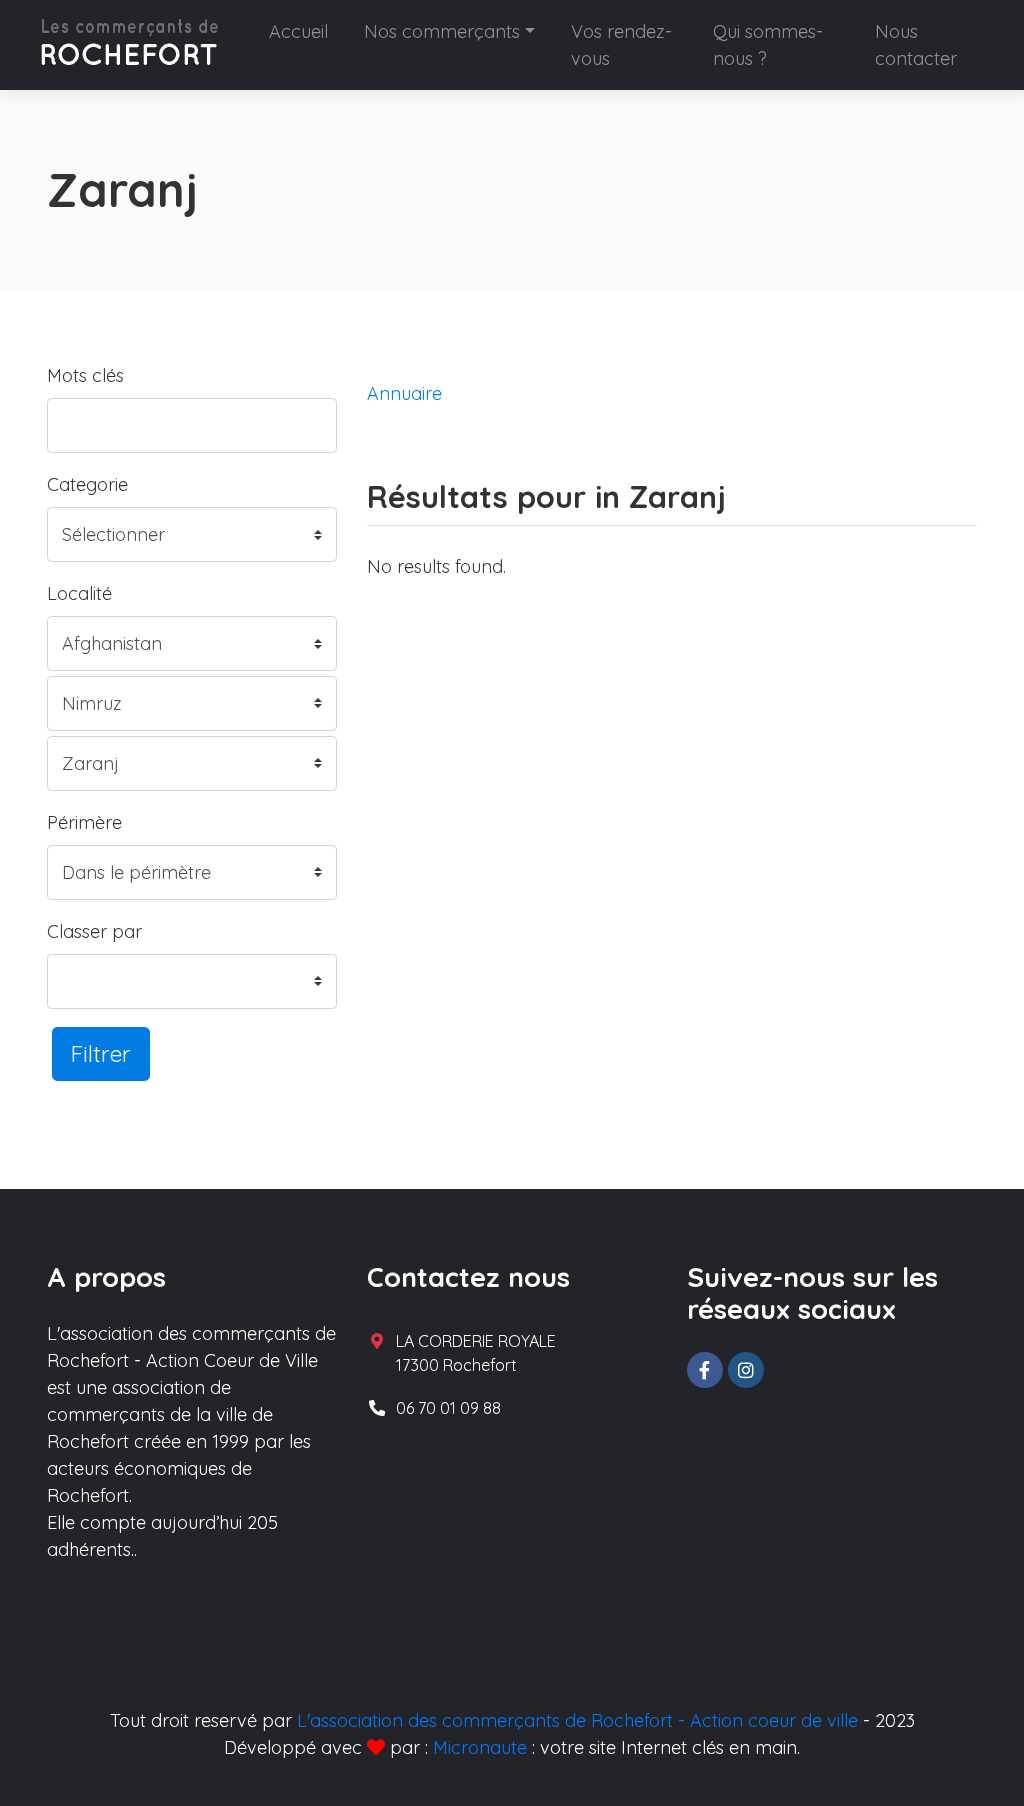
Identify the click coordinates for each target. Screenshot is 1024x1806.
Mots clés (85, 375)
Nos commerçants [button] (442, 31)
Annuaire (404, 393)
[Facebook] (705, 1370)
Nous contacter (916, 45)
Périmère (84, 822)
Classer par (94, 931)
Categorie (87, 484)
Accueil (298, 31)
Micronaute (480, 1747)
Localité (79, 593)
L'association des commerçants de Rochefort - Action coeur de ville (577, 1720)
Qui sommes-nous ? (768, 45)
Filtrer (101, 1053)
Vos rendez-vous (621, 45)
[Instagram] (746, 1370)
